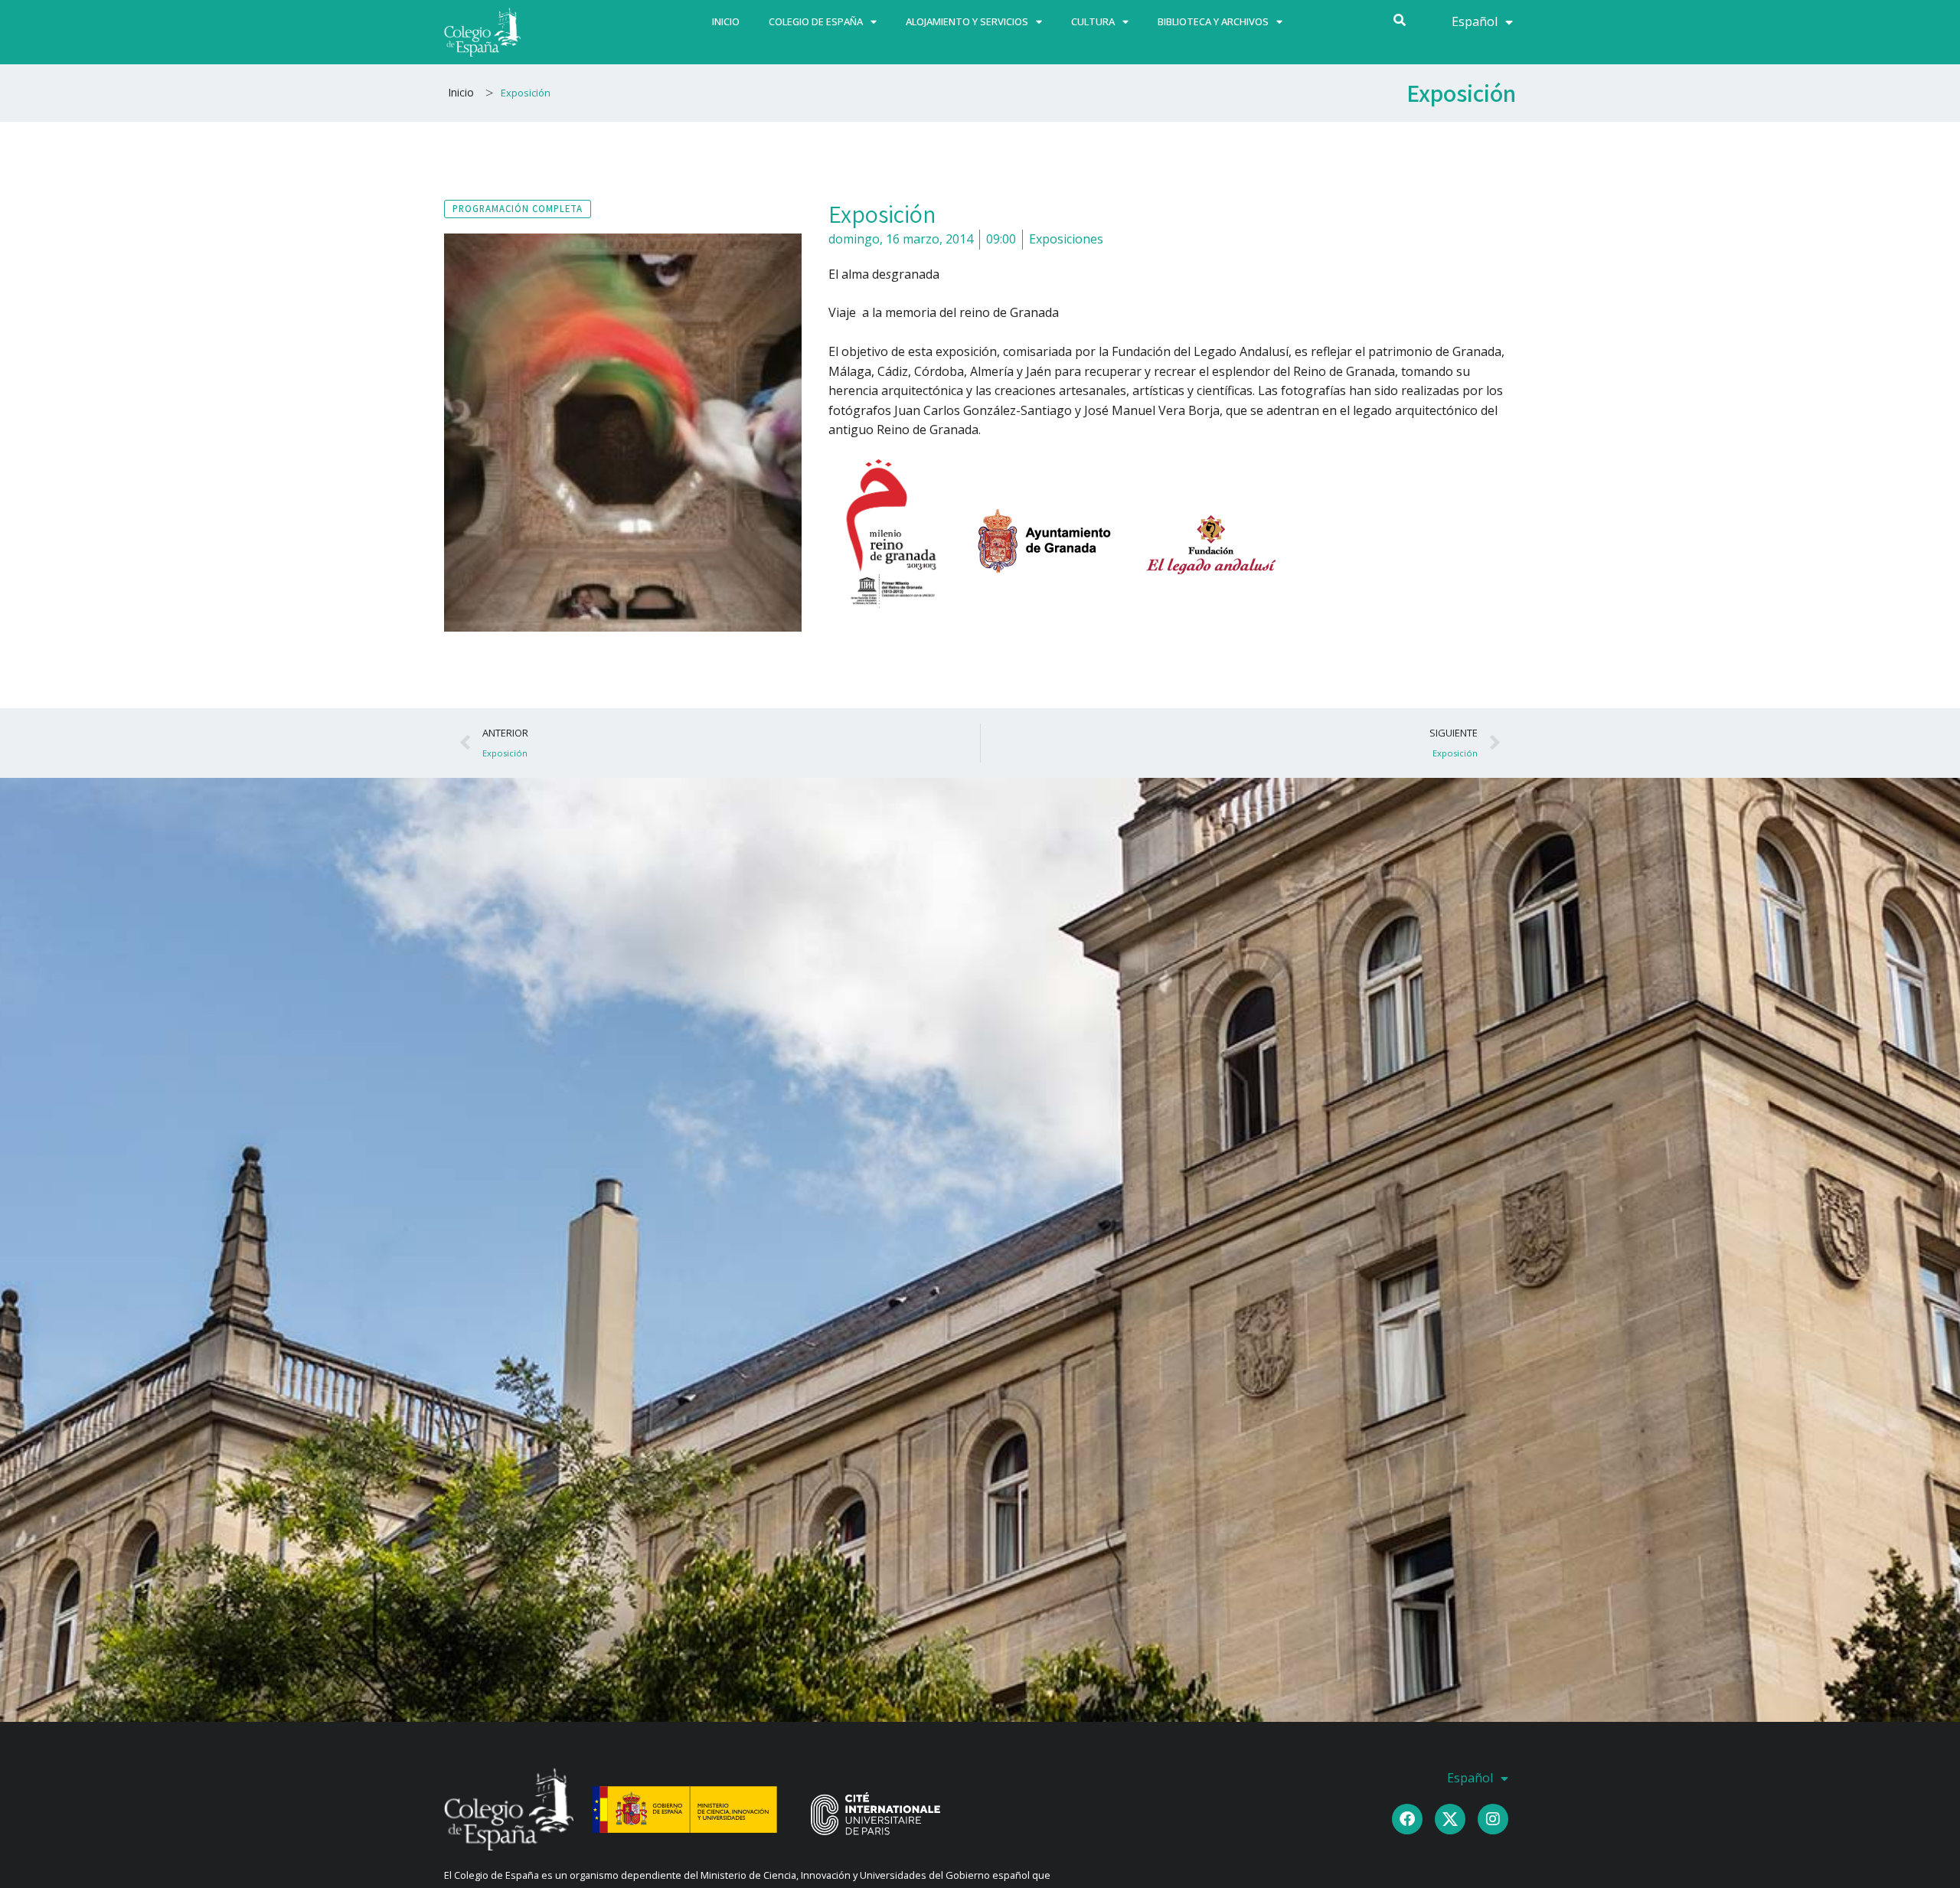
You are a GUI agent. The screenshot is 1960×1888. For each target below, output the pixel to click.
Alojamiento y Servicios (967, 21)
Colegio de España (816, 21)
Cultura (1093, 21)
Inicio (726, 21)
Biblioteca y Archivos (1213, 21)
